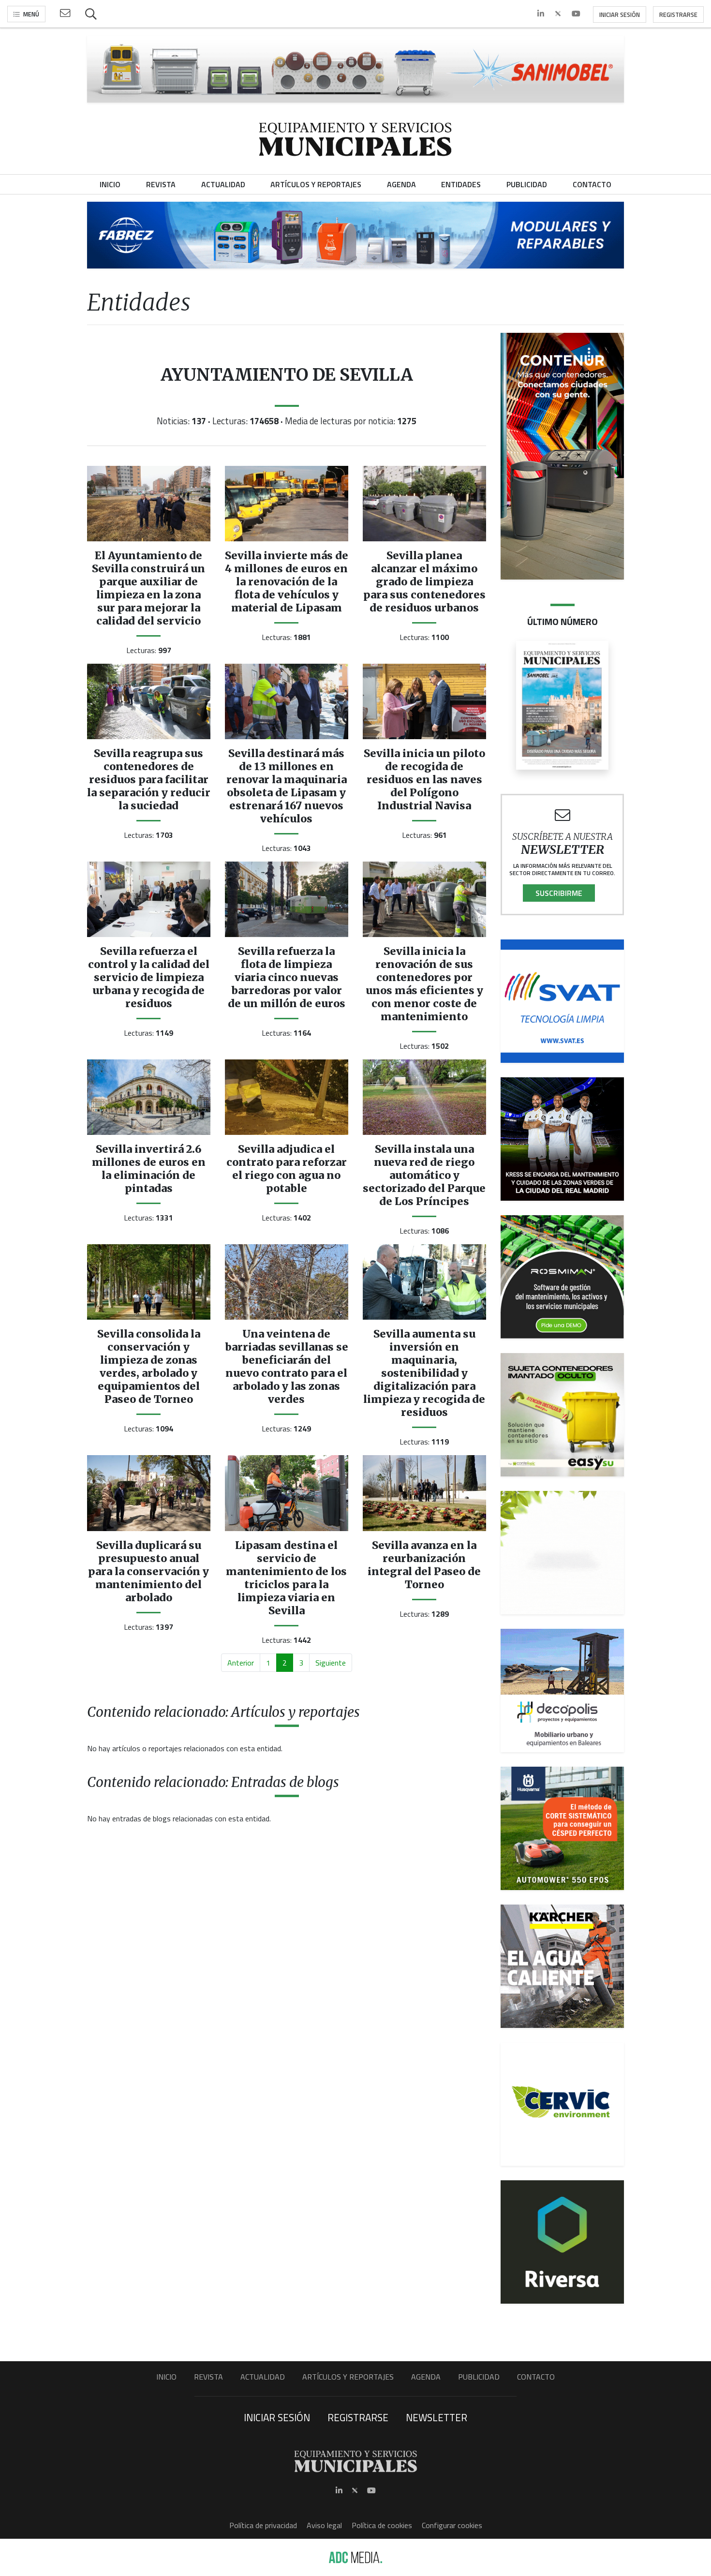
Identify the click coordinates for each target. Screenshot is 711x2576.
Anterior (241, 1663)
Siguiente (331, 1663)
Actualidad (263, 2377)
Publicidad (479, 2377)
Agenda (426, 2377)
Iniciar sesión (620, 15)
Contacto (536, 2377)
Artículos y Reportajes (348, 2377)
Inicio (166, 2377)
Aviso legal (324, 2525)
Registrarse (678, 15)
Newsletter (437, 2417)
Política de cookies (382, 2525)
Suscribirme (559, 893)
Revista (208, 2377)
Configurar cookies (452, 2525)
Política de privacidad (263, 2525)
